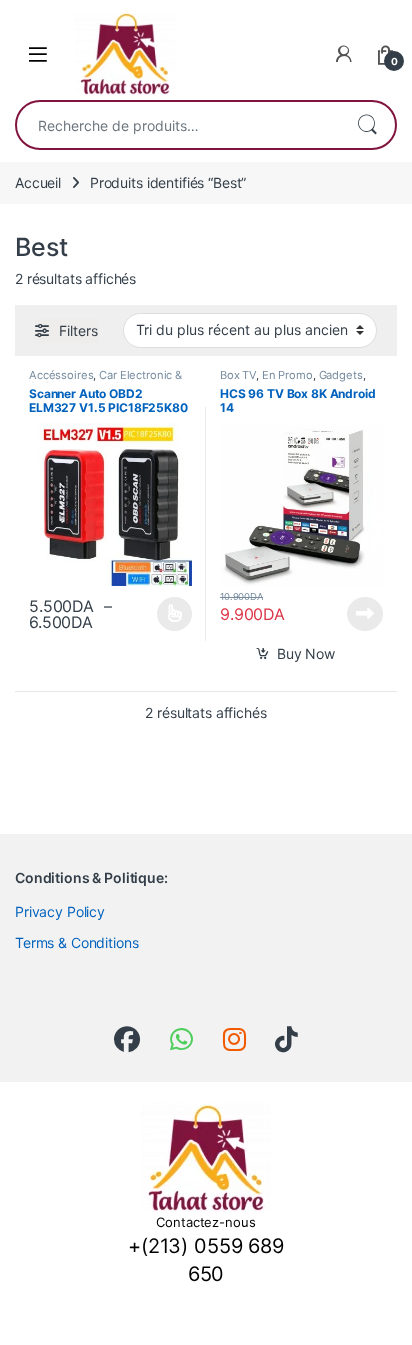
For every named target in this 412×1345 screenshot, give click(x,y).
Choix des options (168, 614)
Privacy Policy (60, 911)
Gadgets (341, 375)
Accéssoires (61, 375)
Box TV (238, 375)
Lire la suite (365, 614)
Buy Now (306, 653)
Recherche (367, 125)
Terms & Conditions (76, 942)
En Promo (287, 375)
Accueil (38, 182)
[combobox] (178, 125)
